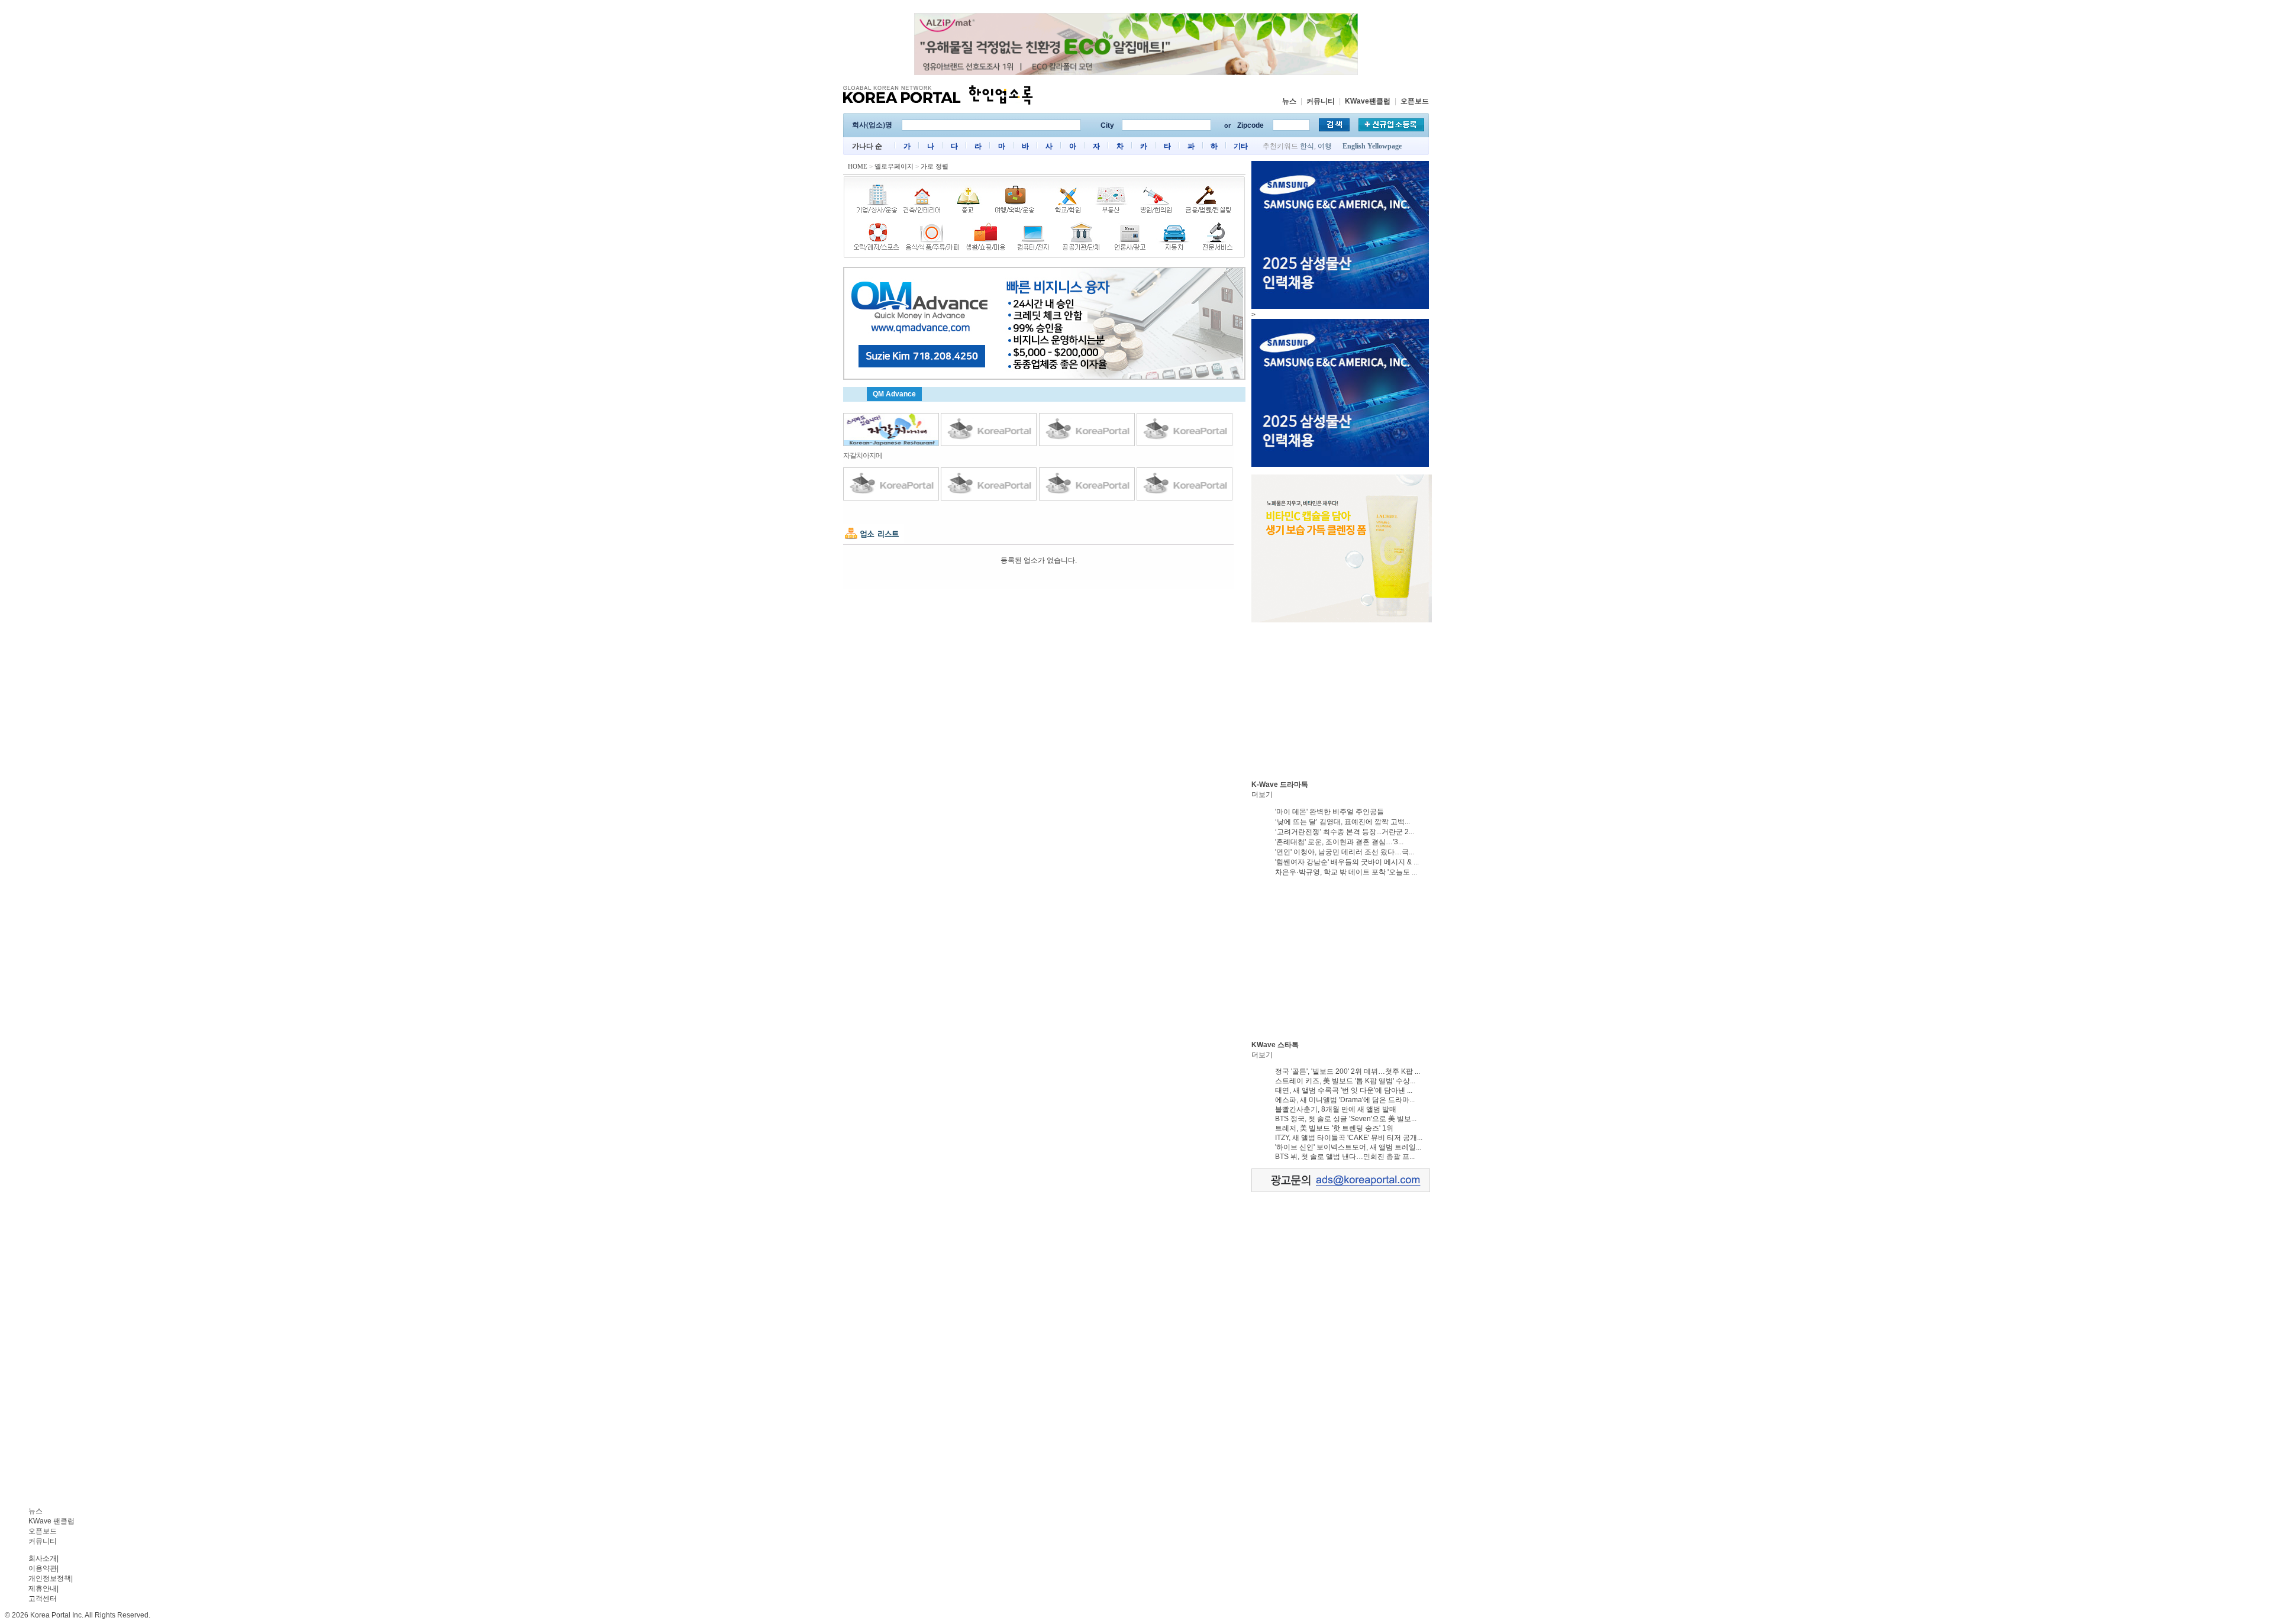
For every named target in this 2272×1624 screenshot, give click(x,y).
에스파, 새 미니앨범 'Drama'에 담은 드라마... (1345, 1100)
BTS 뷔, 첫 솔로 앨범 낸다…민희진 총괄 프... (1345, 1157)
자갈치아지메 (863, 456)
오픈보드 (1415, 101)
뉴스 (1289, 101)
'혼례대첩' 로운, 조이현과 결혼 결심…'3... (1339, 842)
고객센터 (43, 1599)
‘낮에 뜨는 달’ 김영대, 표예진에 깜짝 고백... (1342, 822)
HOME (858, 166)
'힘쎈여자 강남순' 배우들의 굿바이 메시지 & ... (1347, 862)
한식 (1307, 146)
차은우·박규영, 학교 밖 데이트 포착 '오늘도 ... (1346, 872)
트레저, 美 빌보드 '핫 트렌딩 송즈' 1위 (1334, 1128)
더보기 (1262, 795)
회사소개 (43, 1558)
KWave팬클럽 (1368, 101)
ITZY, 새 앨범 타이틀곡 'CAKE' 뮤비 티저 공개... (1349, 1138)
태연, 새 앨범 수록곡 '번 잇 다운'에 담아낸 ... (1344, 1090)
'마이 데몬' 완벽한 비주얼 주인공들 (1329, 812)
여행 (1325, 146)
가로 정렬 (935, 166)
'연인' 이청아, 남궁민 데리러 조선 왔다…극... (1345, 852)
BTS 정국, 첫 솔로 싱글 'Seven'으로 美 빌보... (1346, 1119)
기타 (1241, 146)
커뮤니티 (1321, 101)
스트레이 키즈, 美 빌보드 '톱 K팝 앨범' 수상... (1345, 1081)
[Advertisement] (1340, 698)
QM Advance (894, 394)
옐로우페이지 (894, 166)
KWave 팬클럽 (51, 1521)
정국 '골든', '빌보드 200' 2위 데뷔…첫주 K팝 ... (1348, 1071)
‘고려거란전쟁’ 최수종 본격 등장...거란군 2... (1345, 832)
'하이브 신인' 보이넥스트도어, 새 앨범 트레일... (1348, 1147)
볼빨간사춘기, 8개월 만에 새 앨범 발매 (1336, 1109)
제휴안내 (43, 1589)
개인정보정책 (50, 1578)
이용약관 (43, 1568)
